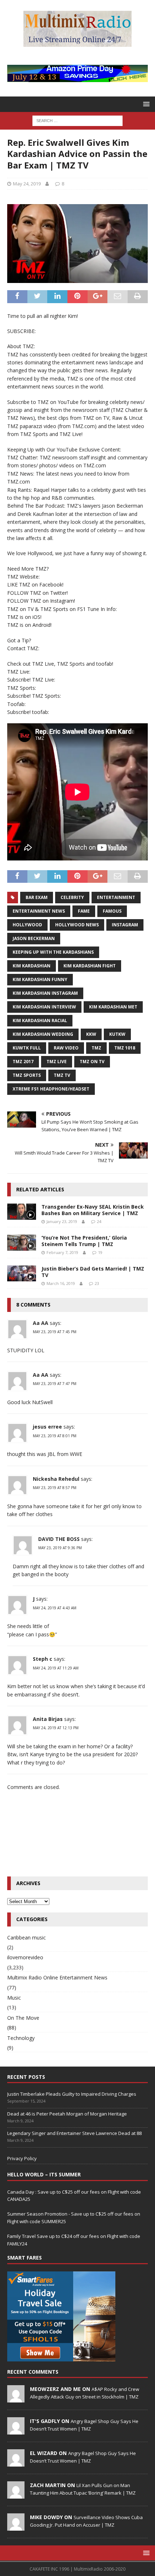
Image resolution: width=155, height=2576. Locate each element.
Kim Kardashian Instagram (45, 993)
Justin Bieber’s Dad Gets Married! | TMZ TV (93, 1272)
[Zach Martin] (16, 2495)
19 (100, 1252)
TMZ (96, 1048)
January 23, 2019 (62, 1221)
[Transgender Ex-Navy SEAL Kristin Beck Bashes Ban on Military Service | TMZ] (22, 1212)
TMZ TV (62, 1075)
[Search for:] (77, 120)
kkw (91, 1034)
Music (14, 1998)
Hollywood (27, 925)
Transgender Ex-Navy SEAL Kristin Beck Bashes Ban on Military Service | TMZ (93, 1210)
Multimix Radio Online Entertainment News (57, 1977)
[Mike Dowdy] (16, 2527)
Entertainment (116, 897)
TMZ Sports (27, 1075)
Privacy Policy (22, 2158)
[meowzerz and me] (16, 2399)
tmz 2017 (23, 1062)
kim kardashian (32, 966)
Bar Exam (37, 897)
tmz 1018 (125, 1048)
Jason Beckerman (34, 938)
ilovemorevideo (25, 1957)
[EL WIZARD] (16, 2463)
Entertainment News (39, 911)
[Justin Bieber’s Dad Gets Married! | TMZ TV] (22, 1274)
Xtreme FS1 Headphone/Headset (51, 1089)
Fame (84, 911)
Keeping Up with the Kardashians (53, 952)
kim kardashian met (113, 1007)
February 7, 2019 (62, 1252)
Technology (21, 2038)
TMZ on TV (92, 1062)
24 (99, 1221)
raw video (66, 1048)
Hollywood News (77, 925)
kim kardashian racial (40, 1020)
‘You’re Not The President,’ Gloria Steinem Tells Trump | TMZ (84, 1241)
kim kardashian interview (44, 1007)
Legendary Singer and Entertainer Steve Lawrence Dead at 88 (74, 2133)
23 (97, 1283)
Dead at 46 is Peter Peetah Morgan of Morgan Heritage (67, 2114)
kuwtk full (27, 1048)
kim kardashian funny (40, 979)
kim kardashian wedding (43, 1034)
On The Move (23, 2018)
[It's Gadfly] (16, 2431)
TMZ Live (57, 1062)
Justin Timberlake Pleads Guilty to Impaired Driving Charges (72, 2094)
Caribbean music (26, 1937)
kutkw (117, 1034)
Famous (112, 911)
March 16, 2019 (61, 1283)
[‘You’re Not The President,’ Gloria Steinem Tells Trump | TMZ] (22, 1243)
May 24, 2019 (27, 184)
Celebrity (72, 897)
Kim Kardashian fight (90, 966)
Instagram (125, 925)
